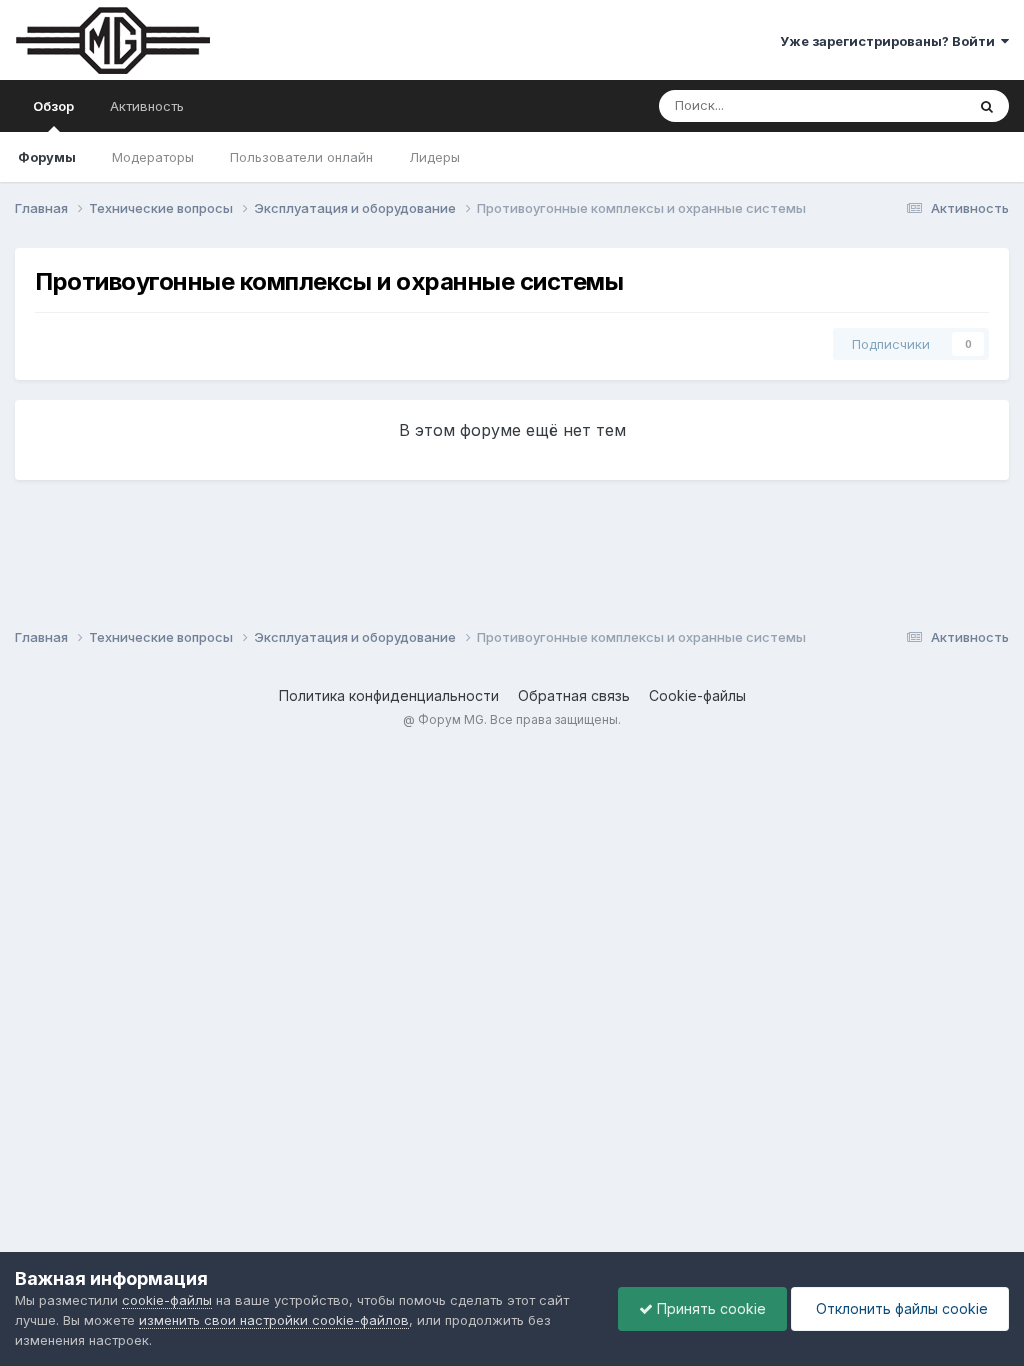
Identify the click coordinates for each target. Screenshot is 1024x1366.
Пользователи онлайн (301, 157)
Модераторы (153, 157)
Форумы (47, 157)
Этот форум (902, 105)
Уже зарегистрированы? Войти (890, 41)
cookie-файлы (167, 1300)
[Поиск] (987, 106)
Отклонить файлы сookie (900, 1308)
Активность (147, 106)
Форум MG (451, 719)
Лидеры (434, 157)
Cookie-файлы (697, 695)
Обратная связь (574, 695)
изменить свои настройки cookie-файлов (274, 1320)
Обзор (53, 106)
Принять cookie (709, 1308)
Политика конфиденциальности (389, 695)
